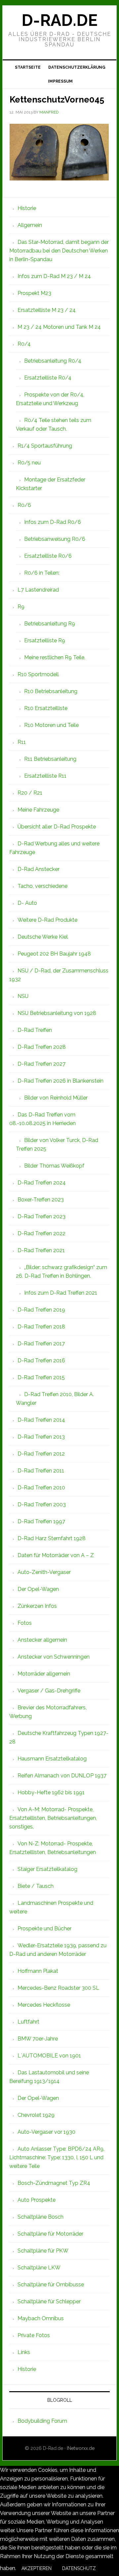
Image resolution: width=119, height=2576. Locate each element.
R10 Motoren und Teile (51, 725)
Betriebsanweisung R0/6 (55, 539)
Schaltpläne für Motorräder (50, 2234)
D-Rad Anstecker (39, 869)
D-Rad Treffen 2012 (41, 1454)
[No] (106, 2570)
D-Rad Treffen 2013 (41, 1437)
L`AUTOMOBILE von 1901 (49, 2056)
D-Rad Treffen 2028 (42, 1047)
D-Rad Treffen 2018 (41, 1327)
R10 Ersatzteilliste (46, 708)
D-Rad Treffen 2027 (41, 1064)
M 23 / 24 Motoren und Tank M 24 (59, 327)
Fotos (25, 1623)
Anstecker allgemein (42, 1640)
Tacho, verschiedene (42, 886)
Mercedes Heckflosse (44, 2005)
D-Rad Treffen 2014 (41, 1420)
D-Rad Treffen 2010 (41, 1488)
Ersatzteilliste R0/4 (48, 378)
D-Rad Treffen (35, 1030)
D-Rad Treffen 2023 (41, 1216)
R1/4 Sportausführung (45, 446)
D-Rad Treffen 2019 (41, 1310)
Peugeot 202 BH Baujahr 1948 (54, 954)
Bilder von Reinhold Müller (56, 1098)
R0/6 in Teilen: (42, 573)
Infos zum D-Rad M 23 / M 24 (54, 276)
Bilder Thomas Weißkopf (54, 1166)
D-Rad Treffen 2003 (42, 1504)
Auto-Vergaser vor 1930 (46, 2132)
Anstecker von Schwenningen (54, 1657)
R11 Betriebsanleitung (50, 759)
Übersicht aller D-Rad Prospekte (57, 827)
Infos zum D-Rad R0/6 (53, 522)
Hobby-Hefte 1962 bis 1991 (51, 1792)
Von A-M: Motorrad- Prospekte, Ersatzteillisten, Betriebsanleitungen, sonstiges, (53, 1818)
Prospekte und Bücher (44, 1929)
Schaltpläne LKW (39, 2268)
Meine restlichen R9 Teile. (55, 657)
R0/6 (24, 505)
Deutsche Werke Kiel (43, 937)
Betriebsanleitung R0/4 (53, 361)
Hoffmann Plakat (38, 1971)
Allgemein (30, 225)
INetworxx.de (81, 2448)
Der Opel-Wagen (38, 1589)
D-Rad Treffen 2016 (41, 1360)
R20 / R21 (30, 793)
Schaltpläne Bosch (40, 2217)
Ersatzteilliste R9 (45, 641)
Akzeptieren (37, 2568)
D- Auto (27, 903)
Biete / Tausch (36, 1886)
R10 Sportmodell (38, 674)
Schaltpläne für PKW (43, 2251)
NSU (23, 996)
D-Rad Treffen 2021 (41, 1250)
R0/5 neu (29, 463)
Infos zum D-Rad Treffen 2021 (61, 1293)
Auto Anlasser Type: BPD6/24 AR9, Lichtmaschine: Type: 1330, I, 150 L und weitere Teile (57, 2157)
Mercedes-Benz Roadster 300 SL (58, 1988)
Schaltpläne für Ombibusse (51, 2285)
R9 (21, 607)
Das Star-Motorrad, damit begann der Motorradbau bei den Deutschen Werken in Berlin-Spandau (59, 251)
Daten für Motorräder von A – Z (56, 1555)
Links (24, 2352)
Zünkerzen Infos (37, 1606)
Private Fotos (34, 2335)
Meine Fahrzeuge (38, 810)
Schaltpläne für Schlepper (49, 2301)
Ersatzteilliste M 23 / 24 (47, 310)
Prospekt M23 (34, 293)
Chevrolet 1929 (36, 2115)
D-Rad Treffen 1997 (41, 1521)
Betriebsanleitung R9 (50, 624)
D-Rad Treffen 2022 (41, 1233)
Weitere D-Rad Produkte (47, 920)
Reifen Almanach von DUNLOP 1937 (62, 1776)
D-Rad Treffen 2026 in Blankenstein (60, 1081)
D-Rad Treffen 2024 (42, 1183)
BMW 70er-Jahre (38, 2039)
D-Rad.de (59, 20)
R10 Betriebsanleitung (51, 691)
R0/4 (24, 344)
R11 (22, 742)
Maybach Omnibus (41, 2318)
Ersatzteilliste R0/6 (48, 556)
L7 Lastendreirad (38, 590)
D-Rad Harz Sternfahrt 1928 (52, 1538)
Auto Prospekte (37, 2200)
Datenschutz (79, 2568)
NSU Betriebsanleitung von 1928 (57, 1013)
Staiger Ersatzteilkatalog (47, 1869)
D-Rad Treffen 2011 (41, 1471)
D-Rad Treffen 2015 (41, 1377)
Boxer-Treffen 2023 (41, 1200)
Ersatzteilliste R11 (45, 776)
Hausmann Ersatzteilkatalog (52, 1759)
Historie (27, 208)
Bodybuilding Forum (42, 2421)
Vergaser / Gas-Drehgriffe (49, 1691)
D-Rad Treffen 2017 (41, 1344)
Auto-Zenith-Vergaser (44, 1572)
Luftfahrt (28, 2022)
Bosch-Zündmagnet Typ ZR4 (54, 2183)
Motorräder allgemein (44, 1674)
